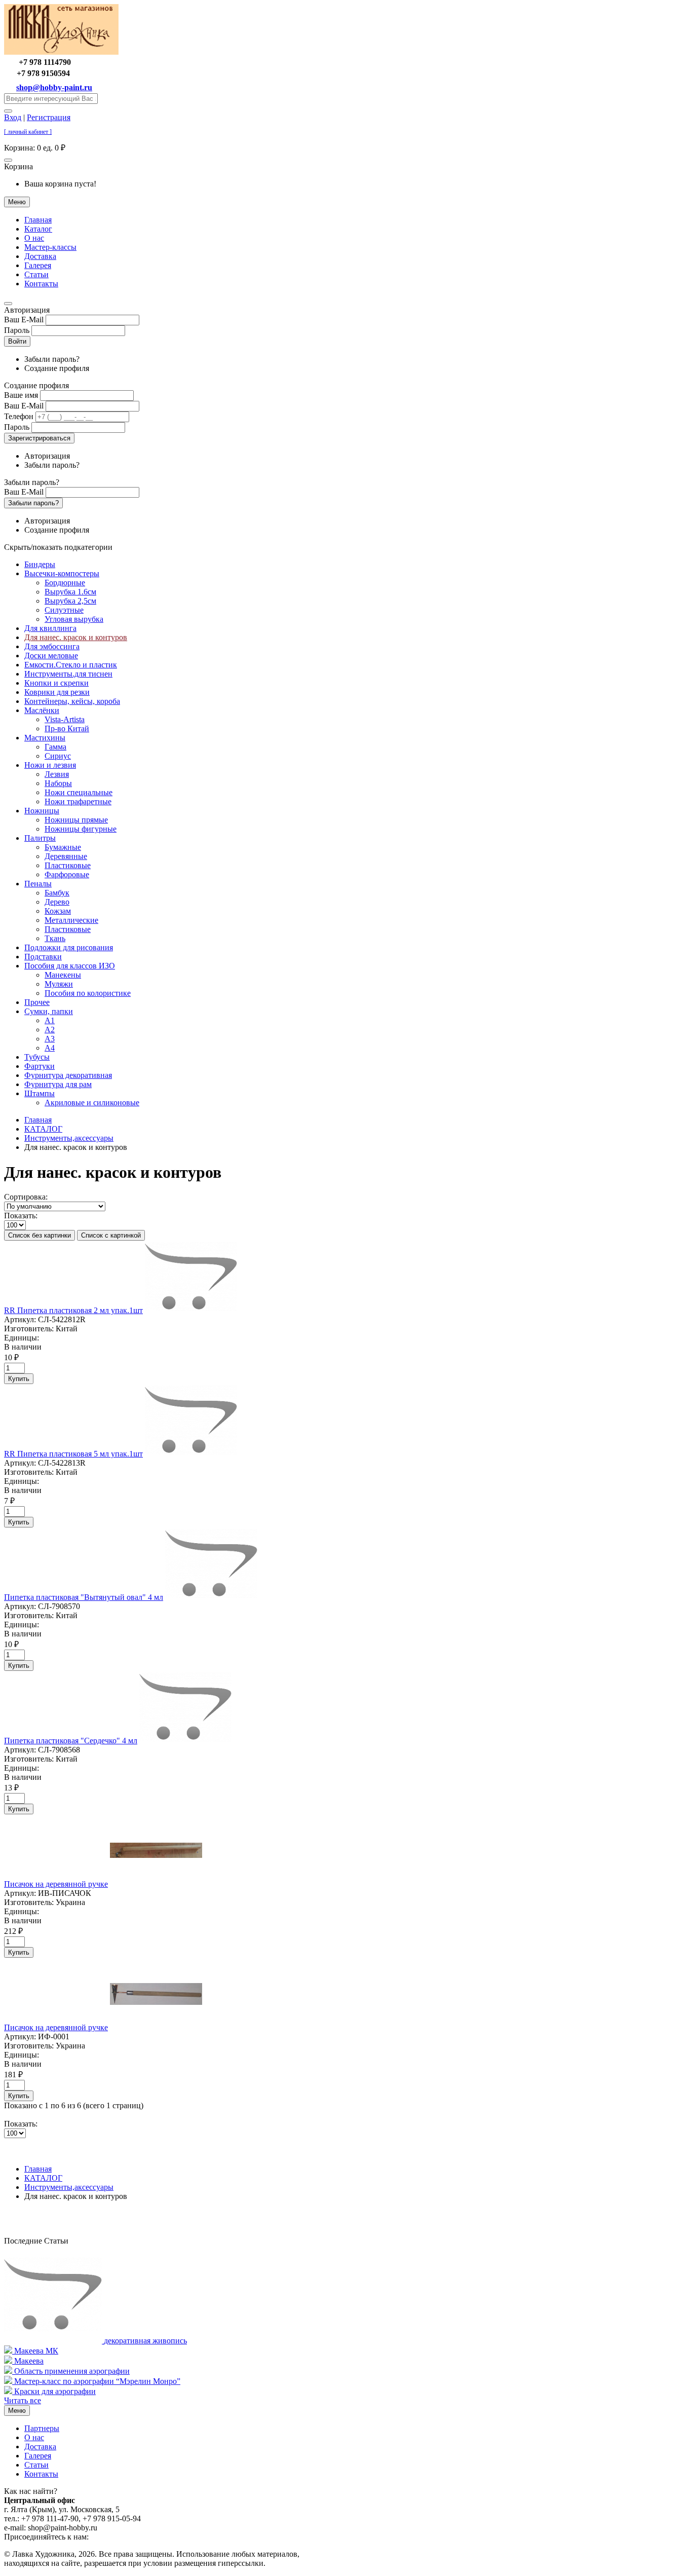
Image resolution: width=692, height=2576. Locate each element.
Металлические (71, 920)
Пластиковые (68, 865)
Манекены (63, 975)
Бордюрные (65, 583)
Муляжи (59, 984)
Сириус (58, 756)
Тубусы (37, 1057)
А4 (50, 1048)
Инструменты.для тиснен (68, 674)
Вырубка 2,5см (70, 601)
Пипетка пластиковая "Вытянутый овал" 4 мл (84, 1597)
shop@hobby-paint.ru (54, 87)
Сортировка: (26, 1197)
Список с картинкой (111, 1235)
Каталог (38, 229)
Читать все (23, 2400)
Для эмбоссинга (52, 646)
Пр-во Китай (67, 729)
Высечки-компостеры (62, 573)
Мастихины (45, 738)
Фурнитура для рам (58, 1084)
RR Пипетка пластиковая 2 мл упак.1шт (73, 1310)
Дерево (57, 902)
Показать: (21, 1216)
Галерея (38, 265)
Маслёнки (42, 710)
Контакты (41, 284)
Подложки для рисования (69, 947)
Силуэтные (64, 610)
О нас (34, 238)
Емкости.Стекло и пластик (71, 665)
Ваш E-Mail (24, 320)
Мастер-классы (50, 247)
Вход (13, 117)
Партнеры (42, 2428)
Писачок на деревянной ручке (56, 1884)
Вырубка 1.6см (70, 592)
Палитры (40, 838)
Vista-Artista (65, 719)
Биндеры (40, 564)
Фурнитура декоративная (68, 1075)
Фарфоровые (67, 874)
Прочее (37, 1002)
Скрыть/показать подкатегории (58, 547)
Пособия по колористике (88, 993)
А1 (50, 1020)
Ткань (55, 938)
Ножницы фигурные (81, 829)
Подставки (43, 957)
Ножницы (42, 811)
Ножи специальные (79, 792)
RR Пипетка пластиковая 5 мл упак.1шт (73, 1454)
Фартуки (40, 1066)
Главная (38, 220)
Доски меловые (51, 656)
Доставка (40, 256)
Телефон (19, 416)
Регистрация (49, 117)
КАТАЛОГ (43, 1129)
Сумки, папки (49, 1011)
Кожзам (58, 911)
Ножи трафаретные (78, 801)
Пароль (17, 330)
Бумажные (63, 847)
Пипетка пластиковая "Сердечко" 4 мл (71, 1741)
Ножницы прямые (76, 820)
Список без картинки (40, 1235)
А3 (50, 1039)
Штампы (40, 1093)
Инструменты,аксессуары (69, 1138)
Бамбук (57, 893)
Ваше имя (21, 395)
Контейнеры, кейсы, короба (72, 701)
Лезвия (57, 774)
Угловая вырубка (74, 619)
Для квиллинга (50, 628)
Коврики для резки (57, 692)
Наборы (58, 783)
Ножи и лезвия (50, 765)
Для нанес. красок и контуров (76, 637)
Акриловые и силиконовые (92, 1103)
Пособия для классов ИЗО (70, 966)
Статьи (36, 274)
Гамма (55, 747)
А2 (50, 1030)
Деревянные (66, 856)
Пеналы (38, 884)
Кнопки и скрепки (56, 683)
